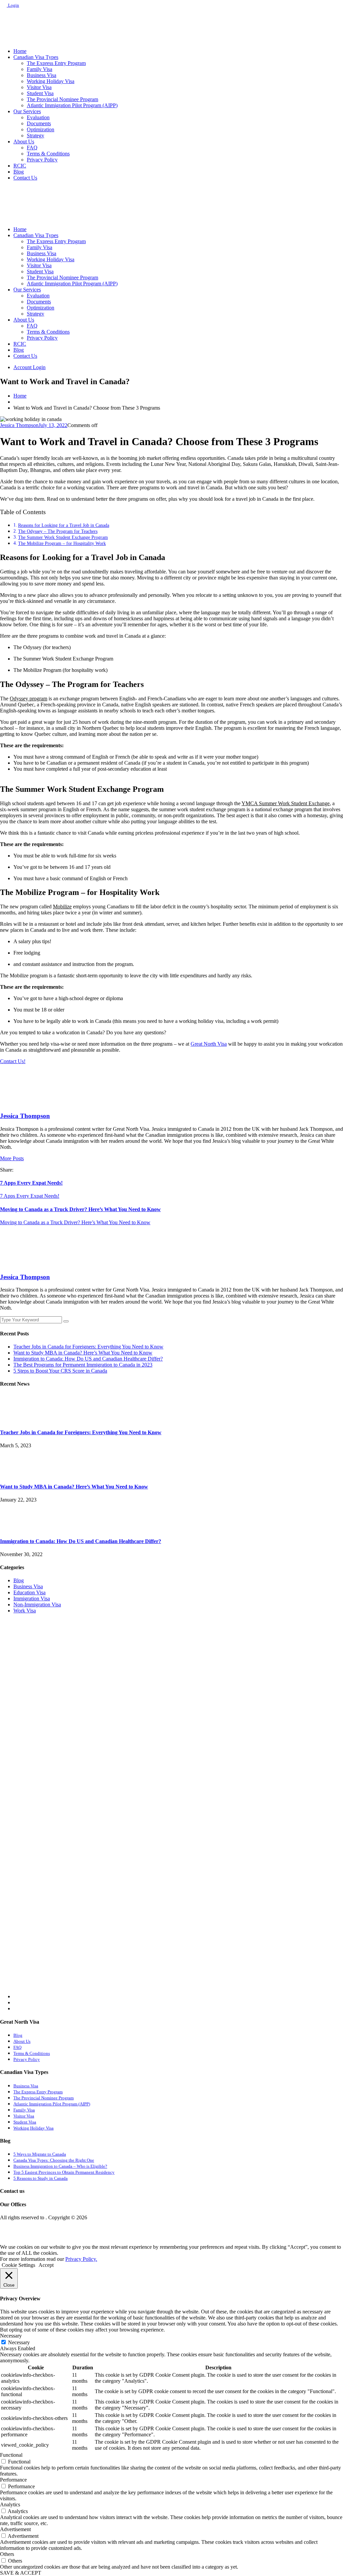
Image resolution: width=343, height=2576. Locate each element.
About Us (24, 142)
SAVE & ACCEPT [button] (21, 2573)
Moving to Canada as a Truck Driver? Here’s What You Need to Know (80, 1209)
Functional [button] (11, 2455)
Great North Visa (209, 1044)
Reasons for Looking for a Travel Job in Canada (64, 525)
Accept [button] (46, 2265)
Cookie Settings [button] (18, 2265)
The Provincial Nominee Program (62, 99)
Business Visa (42, 75)
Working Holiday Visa (51, 81)
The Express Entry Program (56, 63)
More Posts (12, 1158)
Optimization (41, 129)
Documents (39, 123)
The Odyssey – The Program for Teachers (58, 531)
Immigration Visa (32, 1598)
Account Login (29, 367)
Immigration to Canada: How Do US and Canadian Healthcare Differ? (88, 1359)
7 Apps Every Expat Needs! (31, 1183)
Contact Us (25, 178)
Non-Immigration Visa (37, 1605)
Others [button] (7, 2554)
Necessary (19, 2342)
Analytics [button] (10, 2504)
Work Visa (25, 1611)
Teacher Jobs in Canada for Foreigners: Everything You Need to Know (88, 1347)
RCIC (20, 166)
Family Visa (40, 69)
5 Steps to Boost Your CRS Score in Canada (60, 1371)
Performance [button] (13, 2480)
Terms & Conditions (48, 154)
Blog (19, 172)
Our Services (27, 111)
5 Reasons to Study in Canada (41, 2178)
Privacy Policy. (81, 2259)
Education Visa (29, 1592)
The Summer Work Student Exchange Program (63, 537)
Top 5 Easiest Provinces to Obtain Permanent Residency (64, 2172)
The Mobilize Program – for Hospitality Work (62, 543)
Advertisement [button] (15, 2529)
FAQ (32, 148)
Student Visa (40, 93)
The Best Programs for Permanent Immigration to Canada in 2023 (83, 1365)
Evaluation (38, 117)
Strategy (36, 135)
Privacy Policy (42, 160)
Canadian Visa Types (36, 57)
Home (20, 51)
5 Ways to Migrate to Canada (40, 2154)
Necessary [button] (11, 2336)
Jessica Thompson (19, 425)
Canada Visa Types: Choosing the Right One (54, 2160)
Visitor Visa (39, 87)
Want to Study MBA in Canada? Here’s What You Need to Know (83, 1353)
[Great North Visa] (17, 40)
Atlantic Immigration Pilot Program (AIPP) (72, 105)
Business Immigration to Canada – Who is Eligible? (60, 2166)
